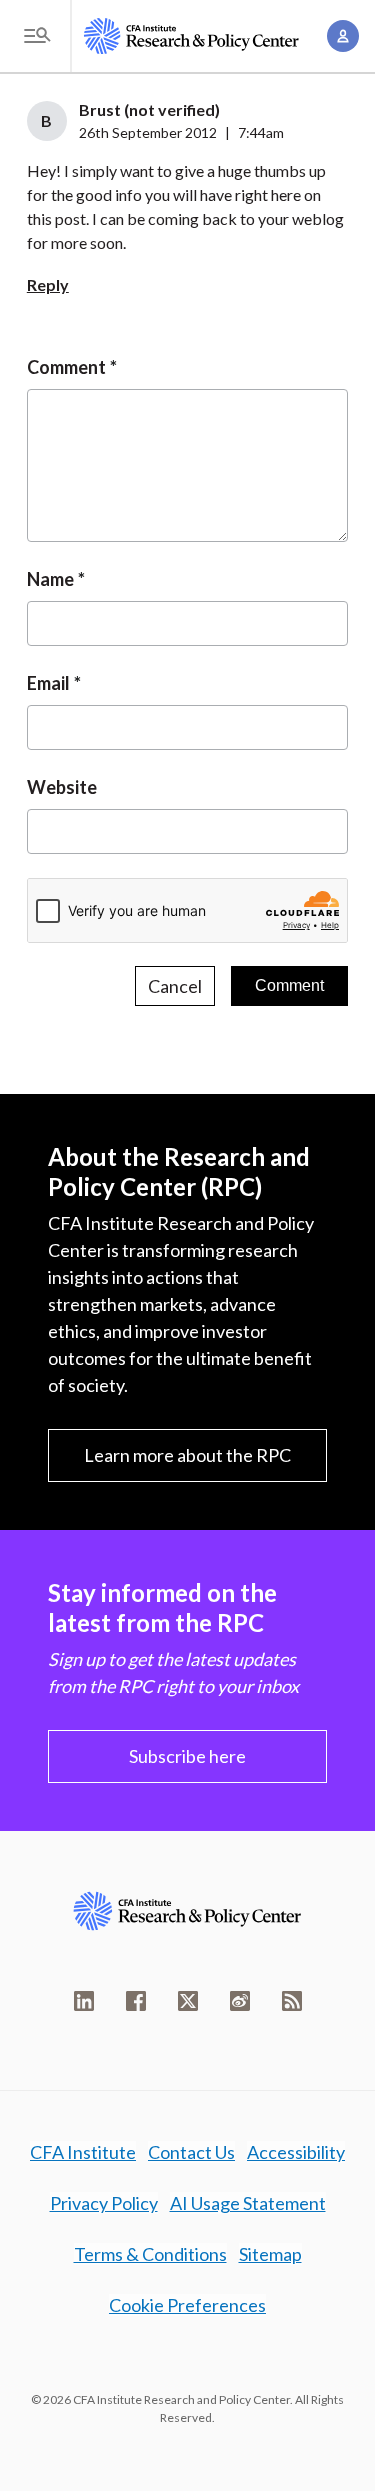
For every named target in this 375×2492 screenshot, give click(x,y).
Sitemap (270, 2254)
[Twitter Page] (188, 2001)
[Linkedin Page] (84, 2001)
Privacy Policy (104, 2203)
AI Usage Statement (248, 2203)
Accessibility (296, 2152)
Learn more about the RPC (187, 1455)
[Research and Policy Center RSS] (292, 2001)
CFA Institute (83, 2152)
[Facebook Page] (136, 2001)
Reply (48, 284)
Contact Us (191, 2152)
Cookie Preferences (187, 2305)
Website (62, 787)
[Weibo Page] (240, 2001)
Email (48, 683)
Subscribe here (187, 1756)
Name (50, 579)
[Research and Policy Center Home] (191, 36)
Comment (66, 367)
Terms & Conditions (150, 2254)
